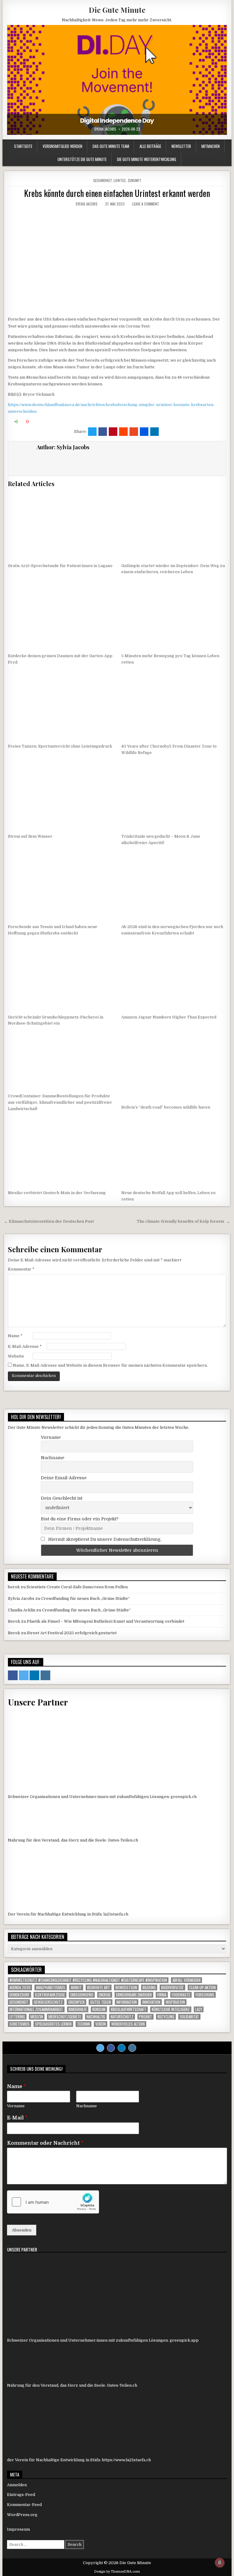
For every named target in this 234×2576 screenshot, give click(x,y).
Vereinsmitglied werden (62, 146)
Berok (14, 1621)
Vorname (51, 1437)
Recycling (166, 2017)
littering (17, 2017)
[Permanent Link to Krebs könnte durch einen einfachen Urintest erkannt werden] (117, 261)
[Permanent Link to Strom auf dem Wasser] (60, 795)
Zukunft (135, 180)
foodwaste (181, 1995)
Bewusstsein (126, 1987)
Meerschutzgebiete (65, 2017)
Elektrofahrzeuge (50, 1995)
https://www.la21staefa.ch (126, 2460)
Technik (83, 2024)
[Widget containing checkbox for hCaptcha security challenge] (53, 2202)
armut (76, 1987)
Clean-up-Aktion (202, 1987)
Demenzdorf (19, 1995)
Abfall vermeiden (186, 1980)
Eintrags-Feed (21, 2495)
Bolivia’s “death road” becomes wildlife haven (166, 1107)
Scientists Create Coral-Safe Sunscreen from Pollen (77, 1587)
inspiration (175, 2002)
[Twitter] (100, 2048)
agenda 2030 (20, 1987)
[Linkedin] (122, 2048)
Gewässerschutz (48, 2002)
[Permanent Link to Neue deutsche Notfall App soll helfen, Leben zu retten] (174, 1152)
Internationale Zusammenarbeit (36, 2009)
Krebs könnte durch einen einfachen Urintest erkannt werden (117, 193)
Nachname (53, 1458)
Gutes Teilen (101, 2002)
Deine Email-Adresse (64, 1478)
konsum (99, 2009)
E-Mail (17, 2118)
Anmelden (17, 2485)
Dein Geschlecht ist (62, 1498)
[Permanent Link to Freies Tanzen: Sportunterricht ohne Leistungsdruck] (60, 705)
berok (14, 1587)
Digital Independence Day (117, 121)
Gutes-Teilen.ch (123, 1840)
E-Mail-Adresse (25, 1346)
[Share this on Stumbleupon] (134, 432)
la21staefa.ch (116, 1914)
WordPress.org (22, 2515)
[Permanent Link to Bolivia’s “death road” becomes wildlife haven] (174, 1066)
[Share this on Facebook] (103, 432)
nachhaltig (96, 2017)
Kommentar (21, 1269)
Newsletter (181, 146)
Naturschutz (122, 2017)
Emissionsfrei (82, 1995)
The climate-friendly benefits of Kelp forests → (183, 1221)
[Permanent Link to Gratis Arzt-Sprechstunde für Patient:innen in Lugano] (60, 525)
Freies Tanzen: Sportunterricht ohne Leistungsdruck (60, 746)
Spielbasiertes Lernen (53, 2024)
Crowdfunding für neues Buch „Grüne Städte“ (85, 1598)
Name (15, 1336)
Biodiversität (172, 1987)
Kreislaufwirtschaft (129, 2009)
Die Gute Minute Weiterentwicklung (147, 159)
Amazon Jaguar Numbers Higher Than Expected (169, 1017)
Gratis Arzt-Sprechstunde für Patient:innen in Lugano (60, 566)
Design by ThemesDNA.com (117, 2572)
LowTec (120, 180)
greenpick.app (184, 2340)
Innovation (151, 2002)
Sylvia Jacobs (105, 129)
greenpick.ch (184, 1797)
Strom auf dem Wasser (30, 836)
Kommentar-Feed (24, 2505)
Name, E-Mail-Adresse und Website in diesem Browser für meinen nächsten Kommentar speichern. (110, 1365)
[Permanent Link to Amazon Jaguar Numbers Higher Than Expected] (174, 976)
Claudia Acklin (22, 1610)
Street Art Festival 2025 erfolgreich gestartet (72, 1633)
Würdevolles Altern (128, 2024)
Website (16, 1356)
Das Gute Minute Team (111, 146)
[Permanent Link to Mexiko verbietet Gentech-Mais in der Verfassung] (60, 1152)
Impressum (18, 2529)
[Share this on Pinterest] (113, 432)
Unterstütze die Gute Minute (82, 159)
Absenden (22, 2230)
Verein (101, 2024)
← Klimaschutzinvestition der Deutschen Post (49, 1221)
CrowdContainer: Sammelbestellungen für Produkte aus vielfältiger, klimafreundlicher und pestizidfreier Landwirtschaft (60, 1102)
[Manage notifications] (220, 2563)
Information (127, 2002)
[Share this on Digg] (144, 432)
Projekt (145, 2017)
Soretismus (19, 2024)
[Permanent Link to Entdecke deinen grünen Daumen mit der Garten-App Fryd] (60, 615)
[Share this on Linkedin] (154, 432)
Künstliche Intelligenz (171, 2009)
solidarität (189, 2017)
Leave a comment (146, 204)
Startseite (23, 146)
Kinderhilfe (78, 2009)
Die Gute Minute (117, 10)
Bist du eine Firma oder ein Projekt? (80, 1519)
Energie (105, 1995)
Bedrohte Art (99, 1987)
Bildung (149, 1987)
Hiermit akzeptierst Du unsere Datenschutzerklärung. (104, 1539)
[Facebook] (111, 2048)
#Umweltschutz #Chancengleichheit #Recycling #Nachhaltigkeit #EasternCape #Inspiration (88, 1980)
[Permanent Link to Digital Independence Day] (117, 80)
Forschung (205, 1995)
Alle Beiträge (150, 146)
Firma (162, 1995)
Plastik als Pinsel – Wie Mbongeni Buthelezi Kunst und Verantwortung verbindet (106, 1621)
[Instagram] (132, 2048)
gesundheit (19, 2002)
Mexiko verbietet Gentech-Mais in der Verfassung (57, 1193)
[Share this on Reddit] (123, 432)
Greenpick (76, 2002)
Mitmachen (211, 146)
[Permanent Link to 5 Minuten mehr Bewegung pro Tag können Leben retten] (174, 615)
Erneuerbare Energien (134, 1995)
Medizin (37, 2017)
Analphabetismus (51, 1987)
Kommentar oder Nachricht (45, 2143)
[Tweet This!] (92, 432)
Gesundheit (103, 180)
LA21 (199, 2009)
